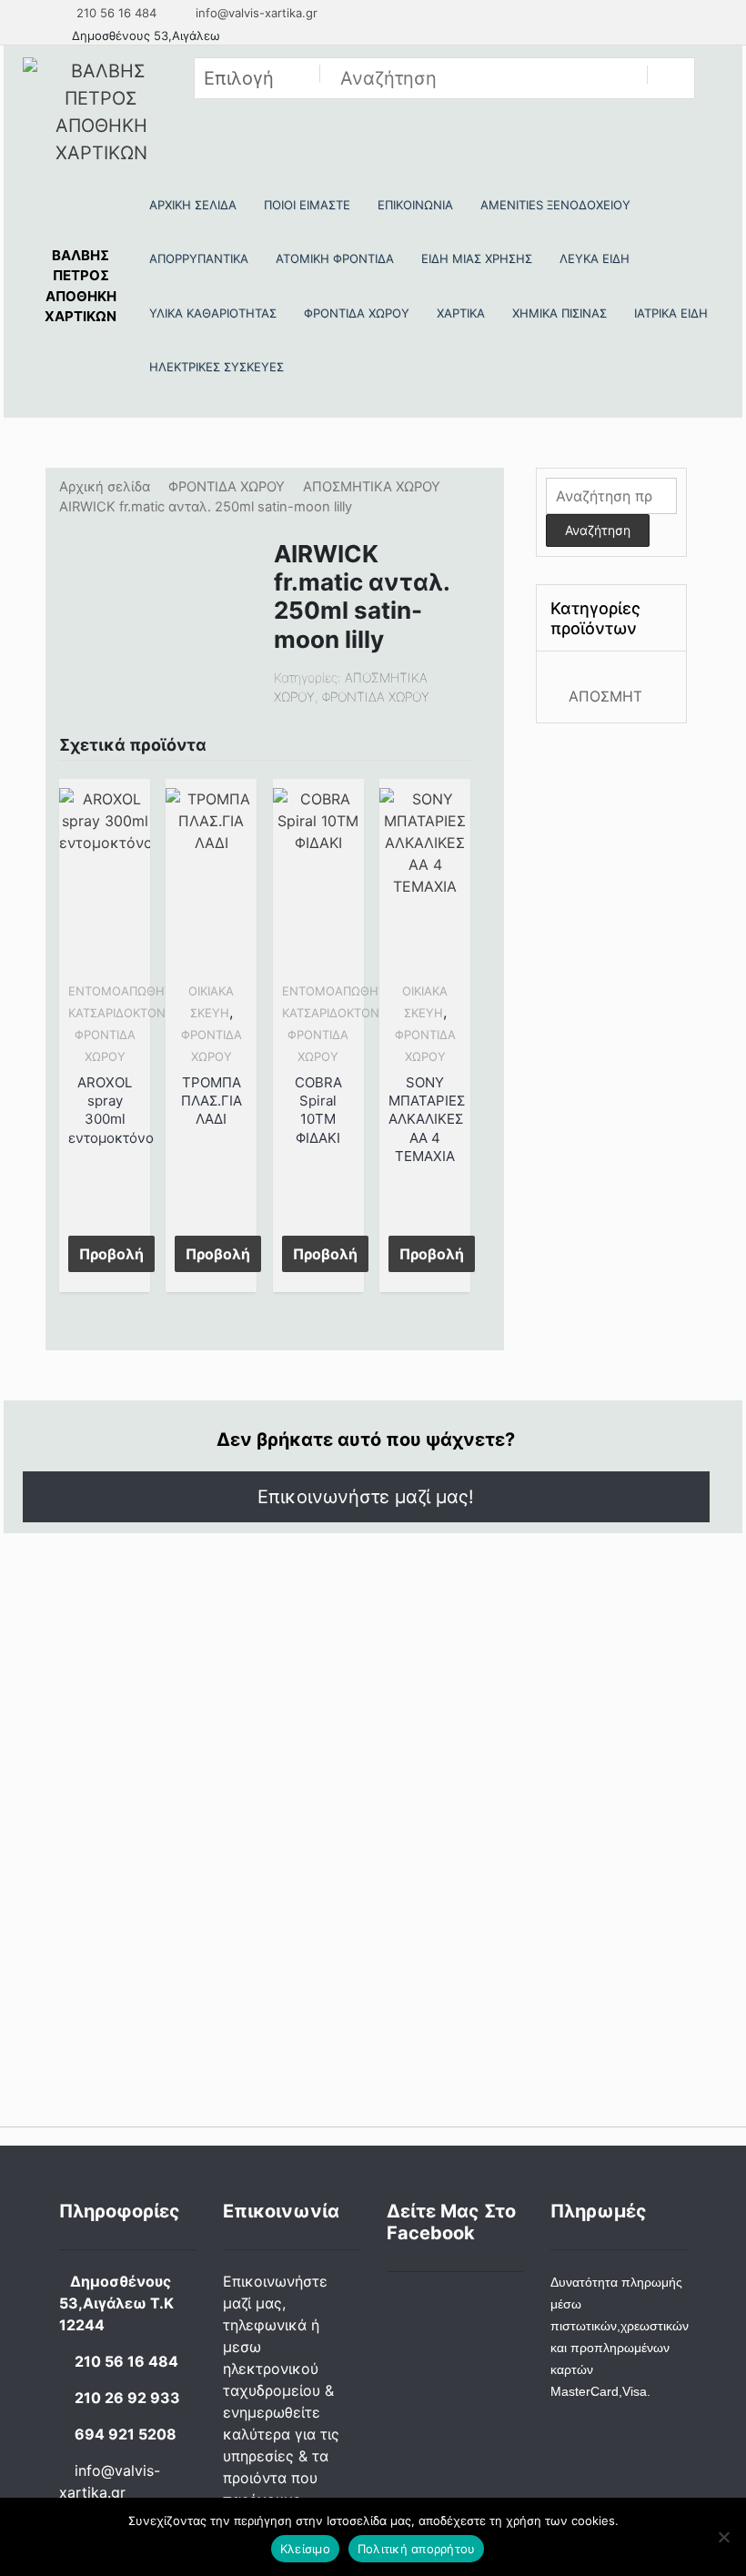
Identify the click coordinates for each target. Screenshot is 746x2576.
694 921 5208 (126, 2434)
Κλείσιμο (305, 2549)
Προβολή (111, 1254)
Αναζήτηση (598, 530)
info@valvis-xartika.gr (255, 13)
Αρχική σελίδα (105, 487)
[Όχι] (723, 2537)
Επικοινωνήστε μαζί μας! (366, 1497)
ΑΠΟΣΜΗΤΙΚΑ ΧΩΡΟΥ (372, 487)
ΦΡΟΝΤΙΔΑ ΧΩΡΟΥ (227, 487)
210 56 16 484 (115, 13)
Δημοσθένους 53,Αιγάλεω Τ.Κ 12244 (116, 2303)
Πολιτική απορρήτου (417, 2549)
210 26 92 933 (127, 2398)
